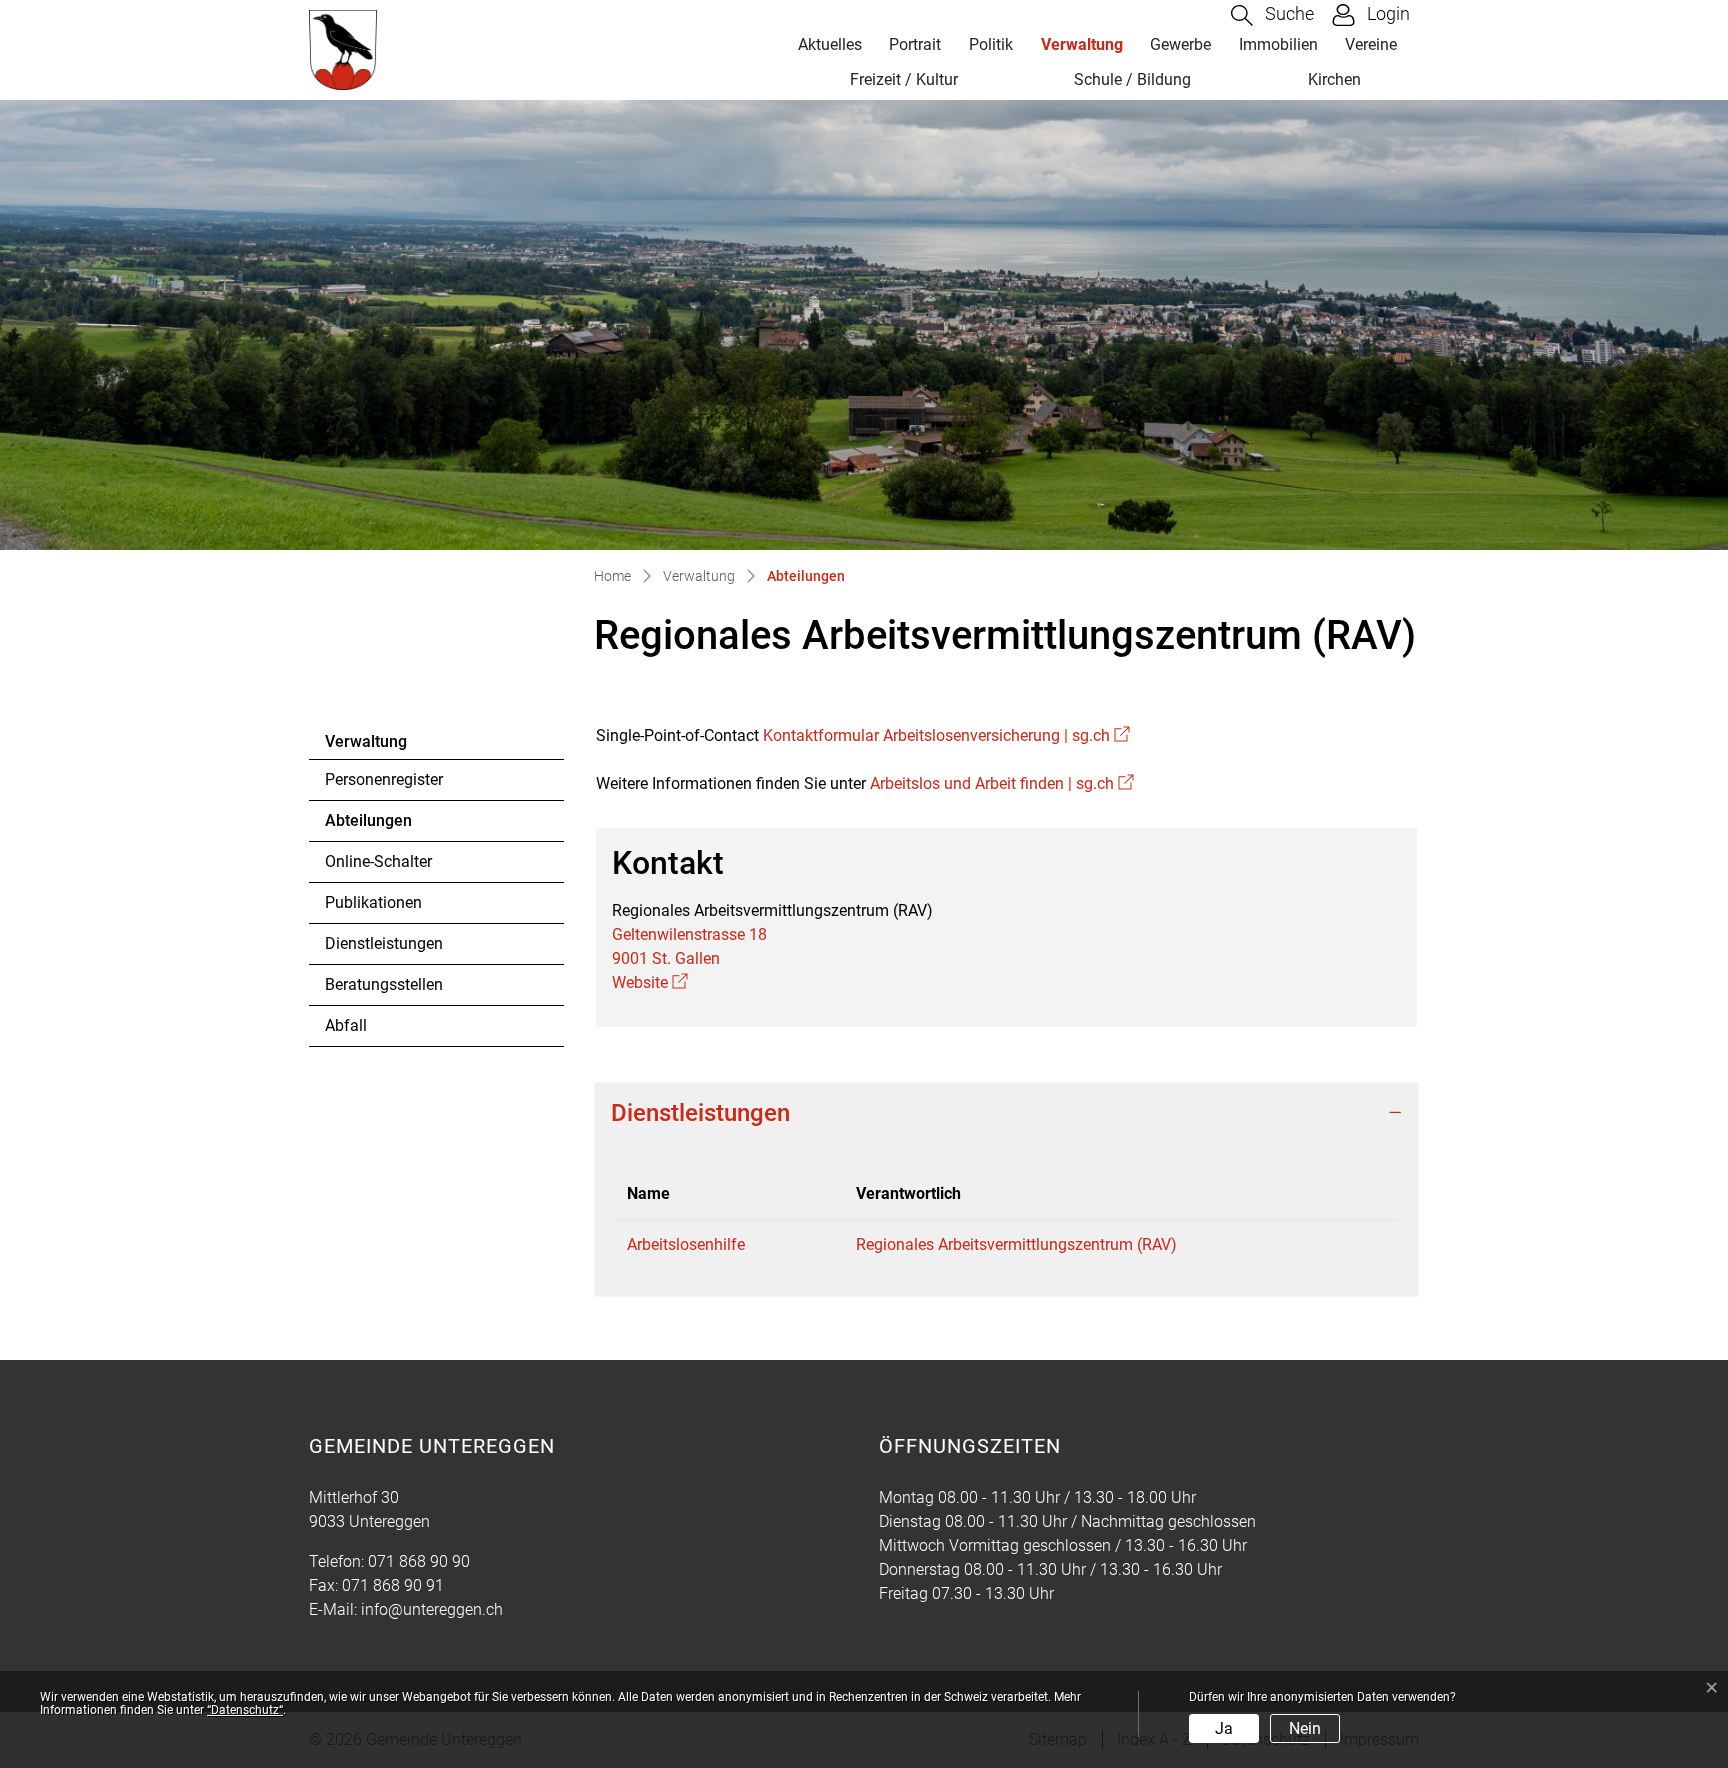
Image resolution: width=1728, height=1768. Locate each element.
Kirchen (1334, 79)
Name (648, 1193)
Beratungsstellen (384, 984)
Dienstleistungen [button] (700, 1113)
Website (650, 982)
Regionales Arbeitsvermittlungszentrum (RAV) (1016, 1244)
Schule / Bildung (1132, 79)
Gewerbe (1180, 44)
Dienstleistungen (384, 943)
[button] (1272, 15)
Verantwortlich (908, 1193)
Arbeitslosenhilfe (686, 1244)
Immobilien (1278, 44)
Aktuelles (830, 44)
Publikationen (373, 902)
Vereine (1371, 44)
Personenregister (384, 779)
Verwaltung (1082, 44)
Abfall (346, 1025)
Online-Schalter (378, 861)
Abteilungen (380, 826)
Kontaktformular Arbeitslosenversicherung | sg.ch (946, 735)
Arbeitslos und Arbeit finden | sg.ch (1002, 783)
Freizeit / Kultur (904, 79)
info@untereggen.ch (432, 1609)
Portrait (915, 44)
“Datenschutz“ (245, 1710)
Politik (991, 44)
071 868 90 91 (393, 1585)
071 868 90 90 (419, 1561)
